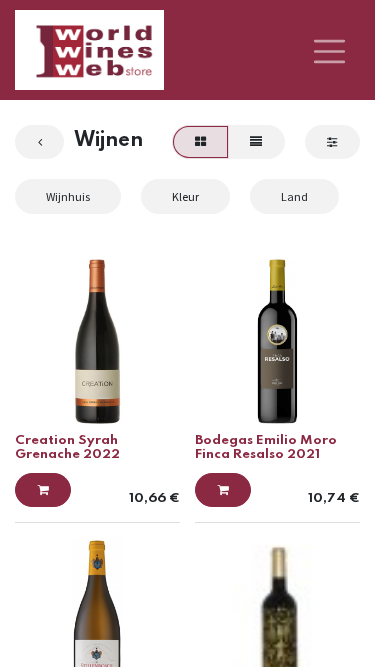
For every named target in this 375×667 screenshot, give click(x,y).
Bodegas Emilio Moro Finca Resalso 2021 (266, 447)
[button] (43, 490)
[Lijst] (256, 142)
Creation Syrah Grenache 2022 (67, 447)
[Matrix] (200, 142)
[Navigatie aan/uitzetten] (329, 50)
